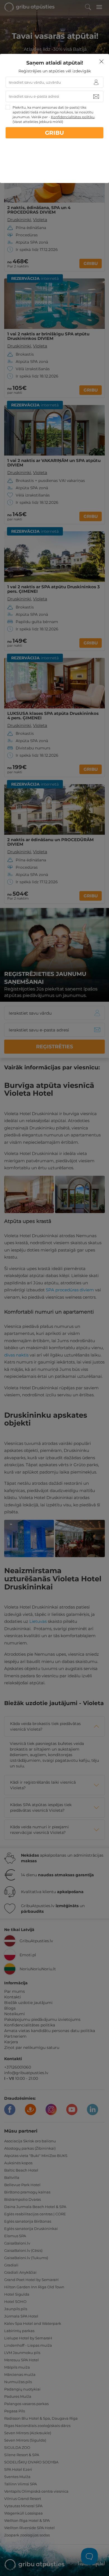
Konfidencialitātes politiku (73, 117)
